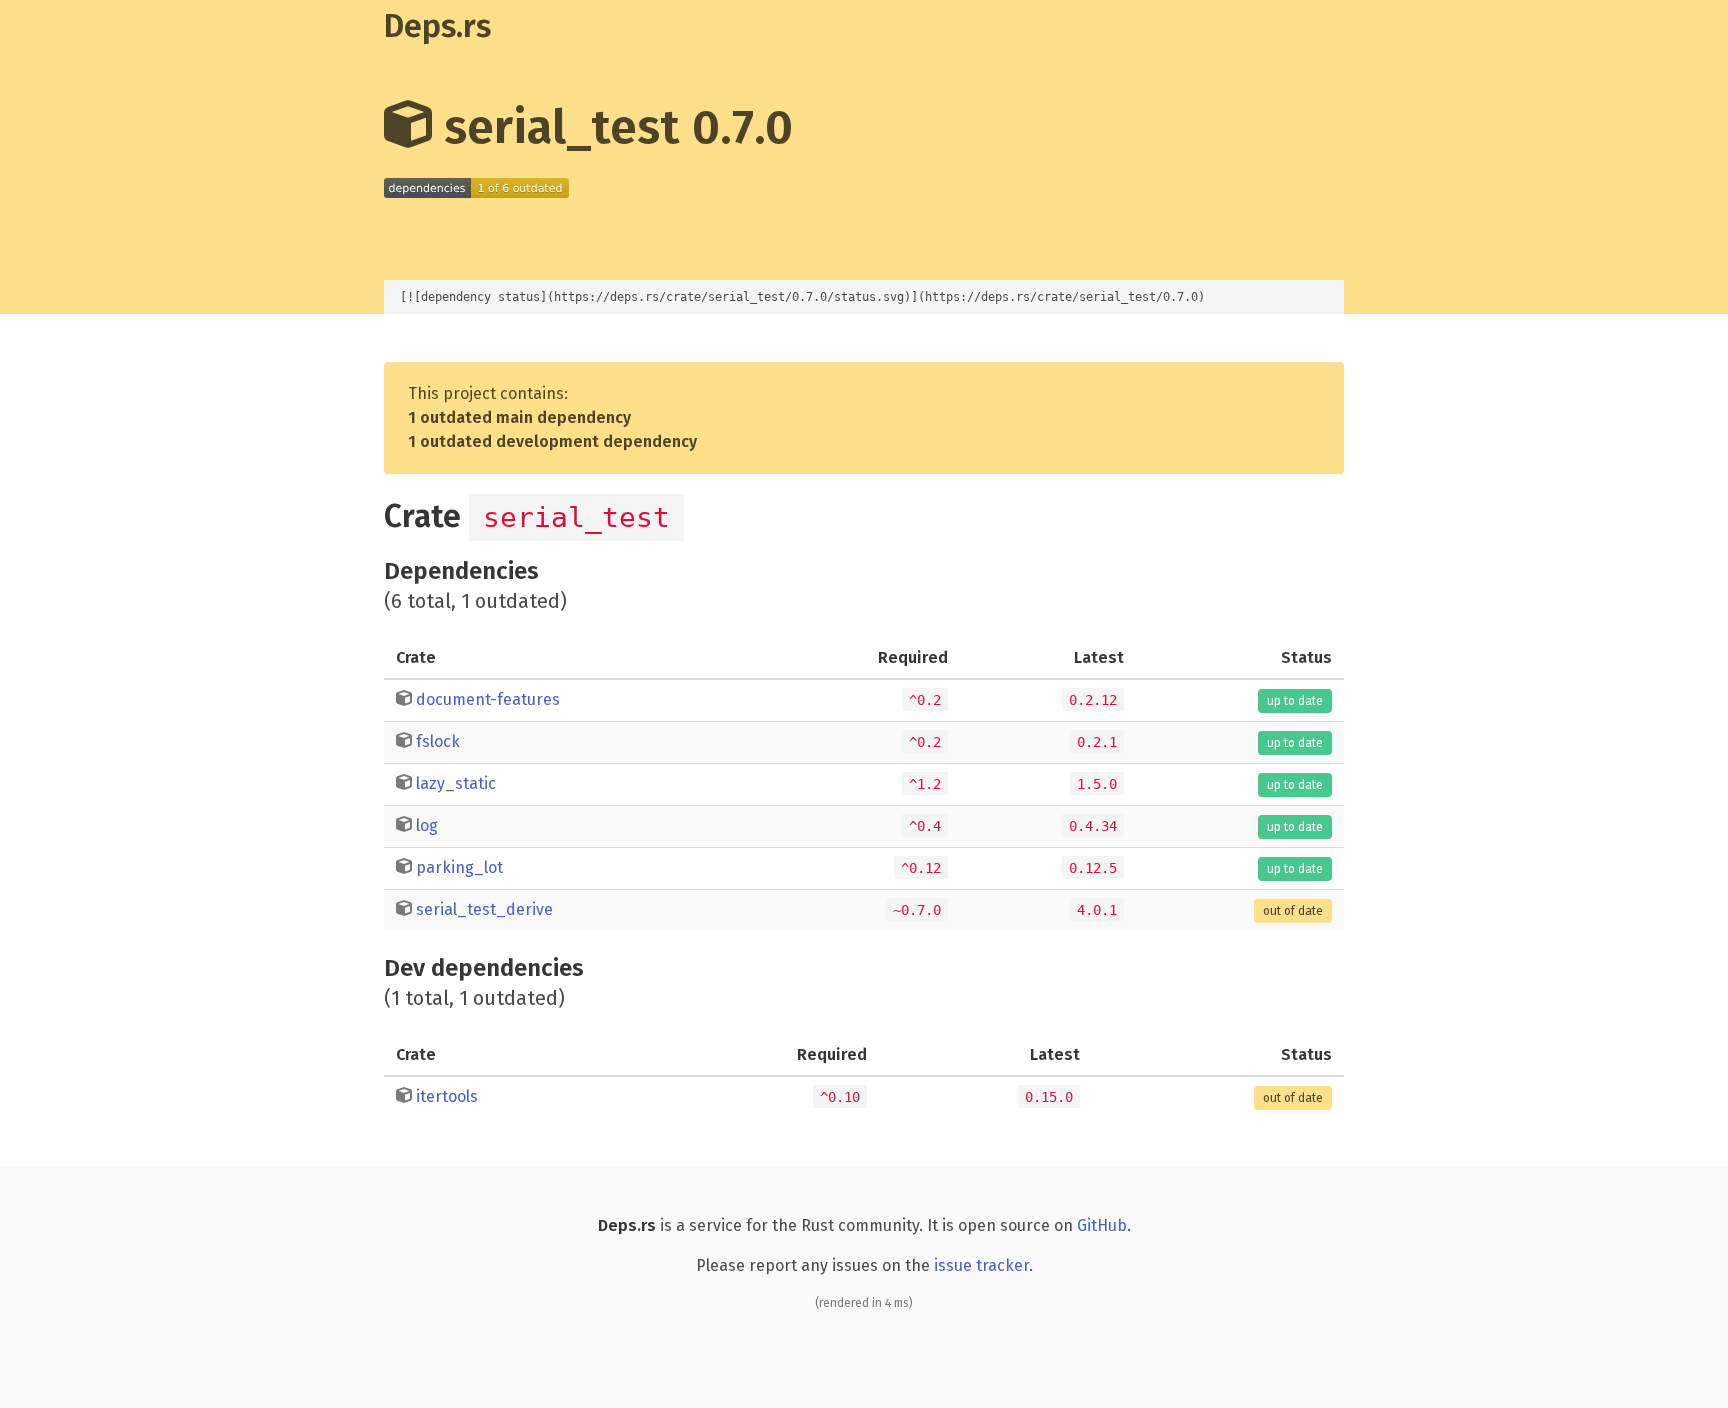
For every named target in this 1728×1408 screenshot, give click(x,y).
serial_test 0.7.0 (612, 127)
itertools (447, 1096)
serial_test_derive (484, 909)
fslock (438, 741)
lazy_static (456, 783)
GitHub (1102, 1225)
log (427, 825)
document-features (488, 699)
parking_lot (459, 867)
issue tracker (981, 1265)
